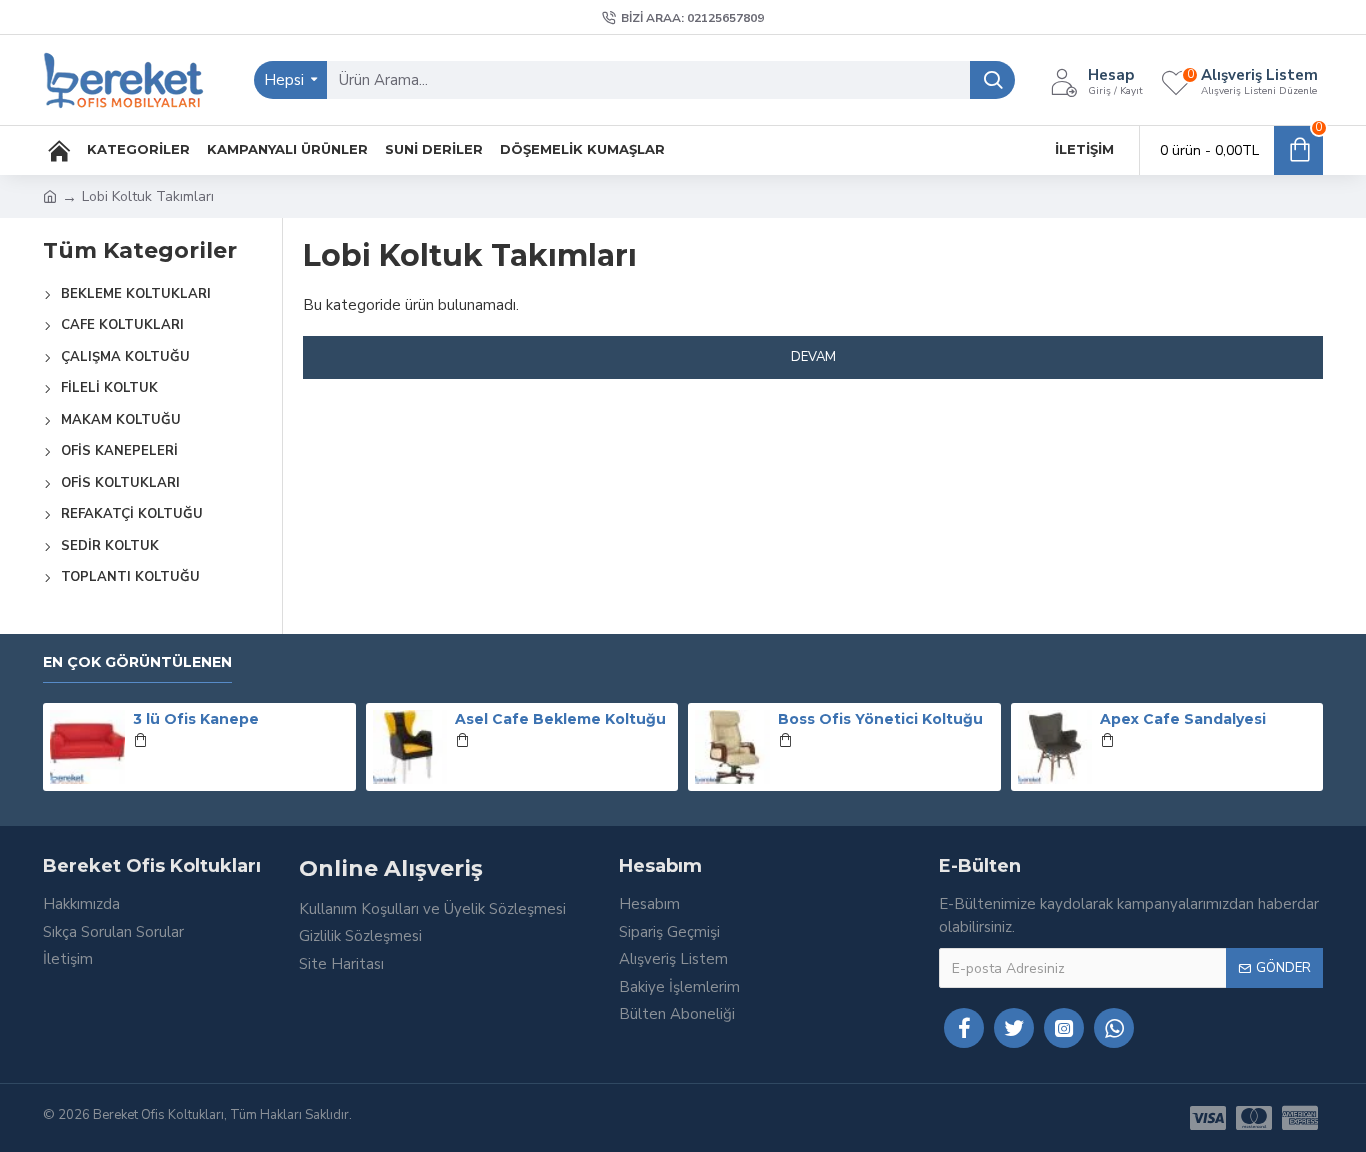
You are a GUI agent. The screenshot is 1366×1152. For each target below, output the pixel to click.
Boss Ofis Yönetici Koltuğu (880, 719)
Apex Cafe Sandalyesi (1183, 719)
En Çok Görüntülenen (137, 662)
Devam (813, 357)
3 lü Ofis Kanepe (196, 719)
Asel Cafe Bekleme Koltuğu (560, 719)
